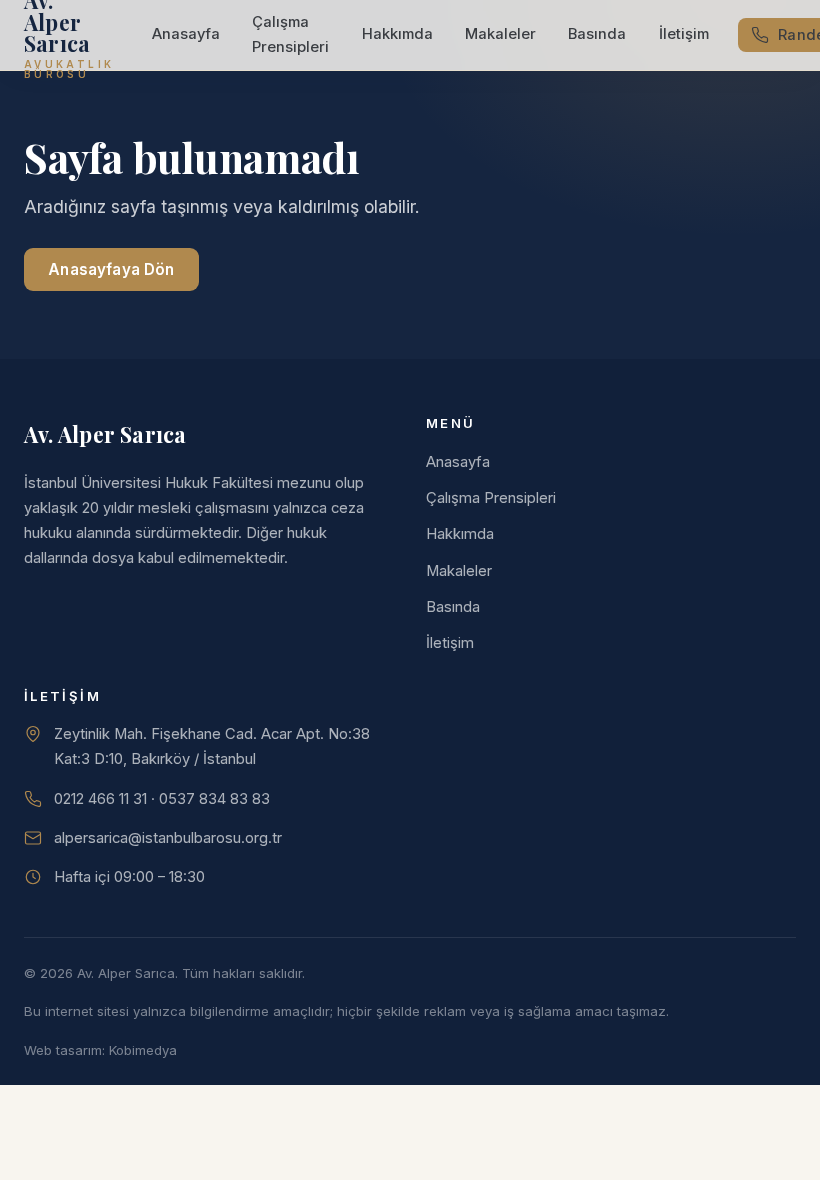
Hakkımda (397, 34)
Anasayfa (186, 34)
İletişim (684, 34)
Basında (597, 34)
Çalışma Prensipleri (290, 34)
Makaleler (500, 34)
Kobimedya (143, 1050)
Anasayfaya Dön (111, 269)
